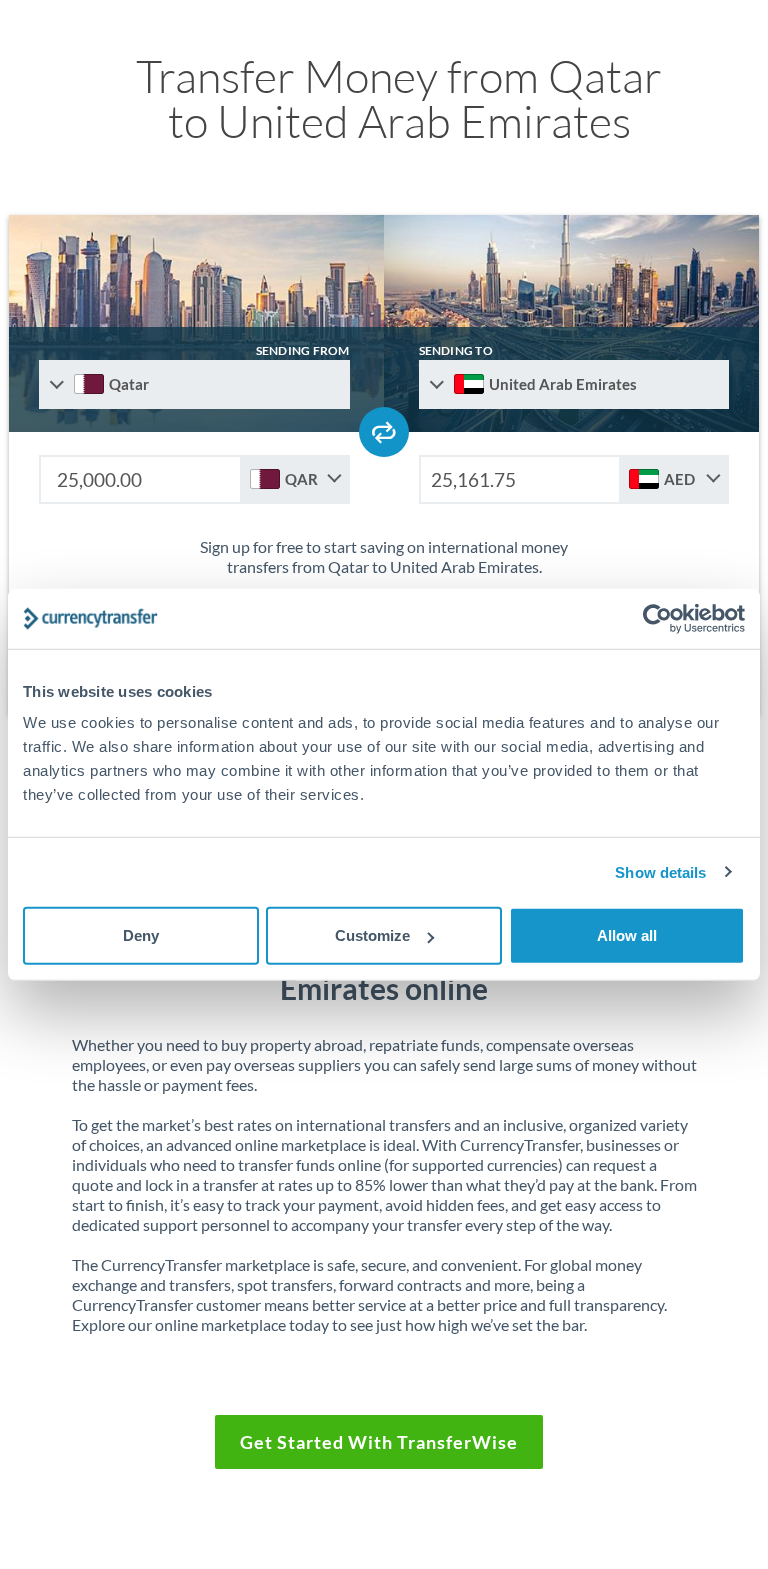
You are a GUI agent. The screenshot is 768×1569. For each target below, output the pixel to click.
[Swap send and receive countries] (384, 432)
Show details (660, 871)
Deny (141, 935)
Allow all (627, 935)
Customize (372, 935)
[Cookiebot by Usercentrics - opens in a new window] (657, 618)
